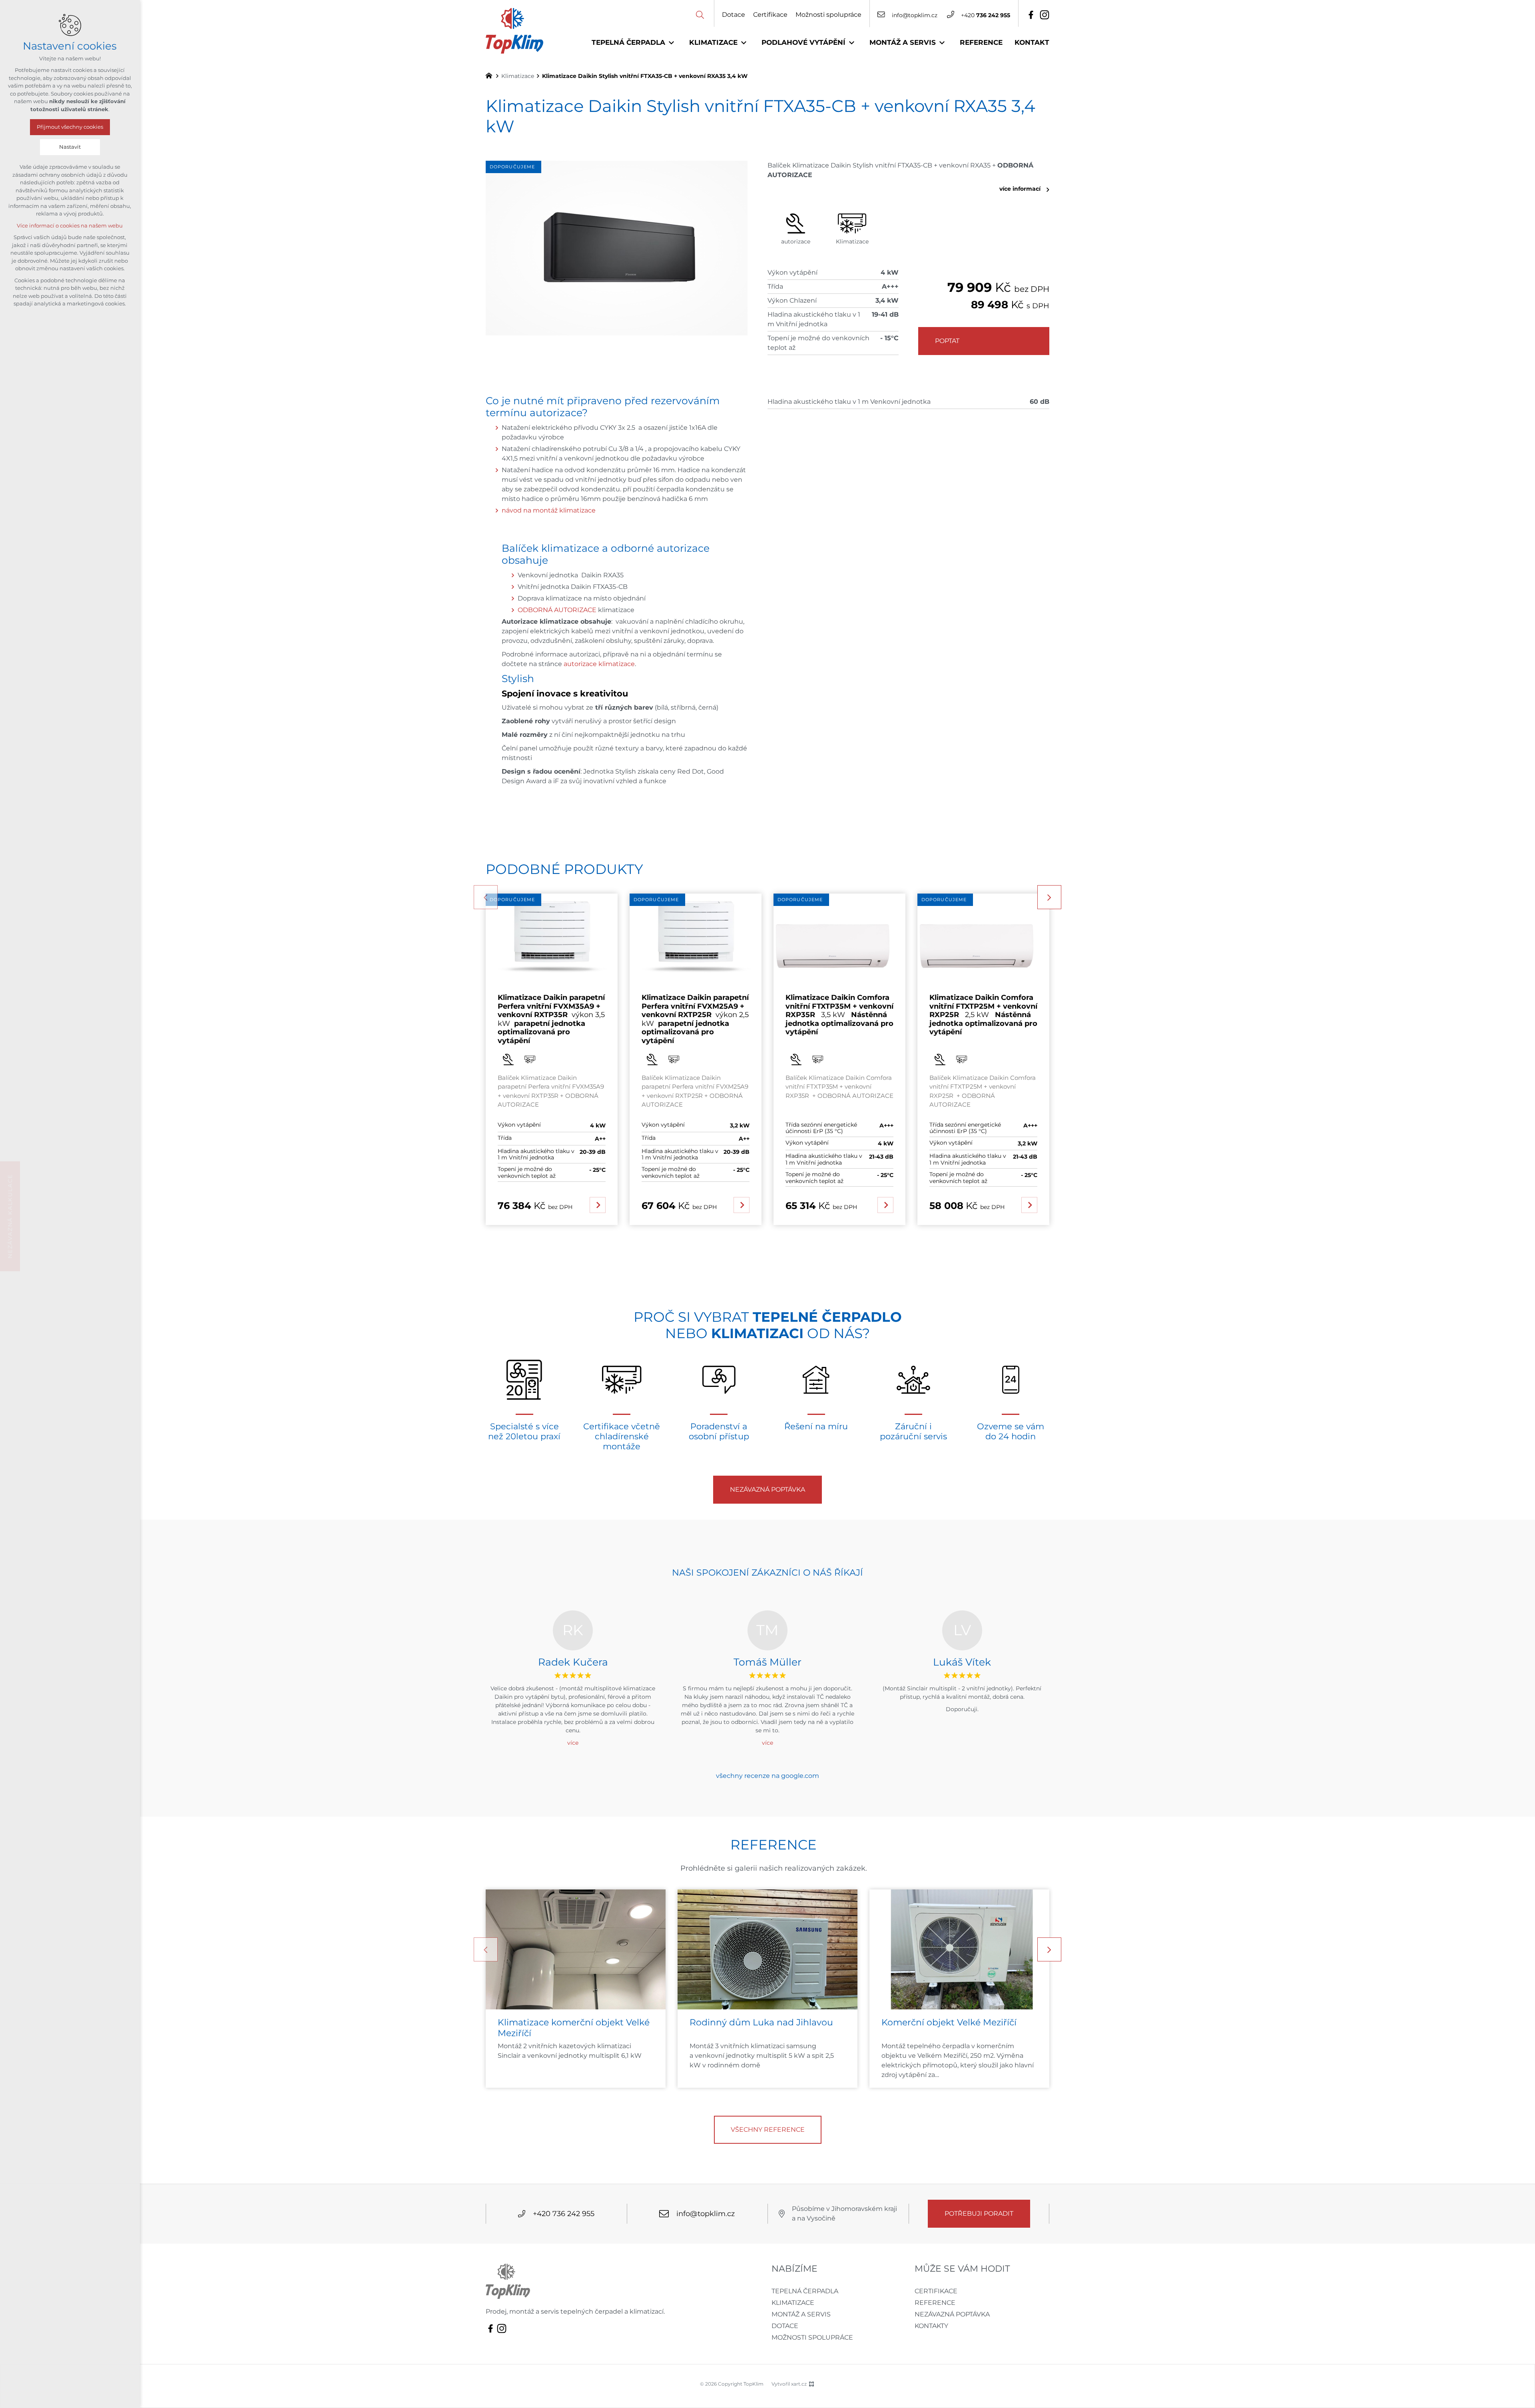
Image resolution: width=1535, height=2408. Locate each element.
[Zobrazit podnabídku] (671, 43)
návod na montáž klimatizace (549, 511)
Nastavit (70, 147)
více (573, 1743)
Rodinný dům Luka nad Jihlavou (763, 2022)
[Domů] (491, 75)
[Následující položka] (1049, 897)
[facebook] (1031, 15)
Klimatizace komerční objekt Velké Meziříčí (574, 2028)
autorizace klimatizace (599, 664)
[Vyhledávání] (700, 14)
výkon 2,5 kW (695, 1019)
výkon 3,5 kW (551, 1019)
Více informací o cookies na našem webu (70, 226)
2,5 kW (983, 1015)
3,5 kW (839, 1015)
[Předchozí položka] (486, 897)
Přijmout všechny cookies (70, 127)
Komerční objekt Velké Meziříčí (949, 2022)
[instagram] (1045, 15)
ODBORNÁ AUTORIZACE (557, 610)
